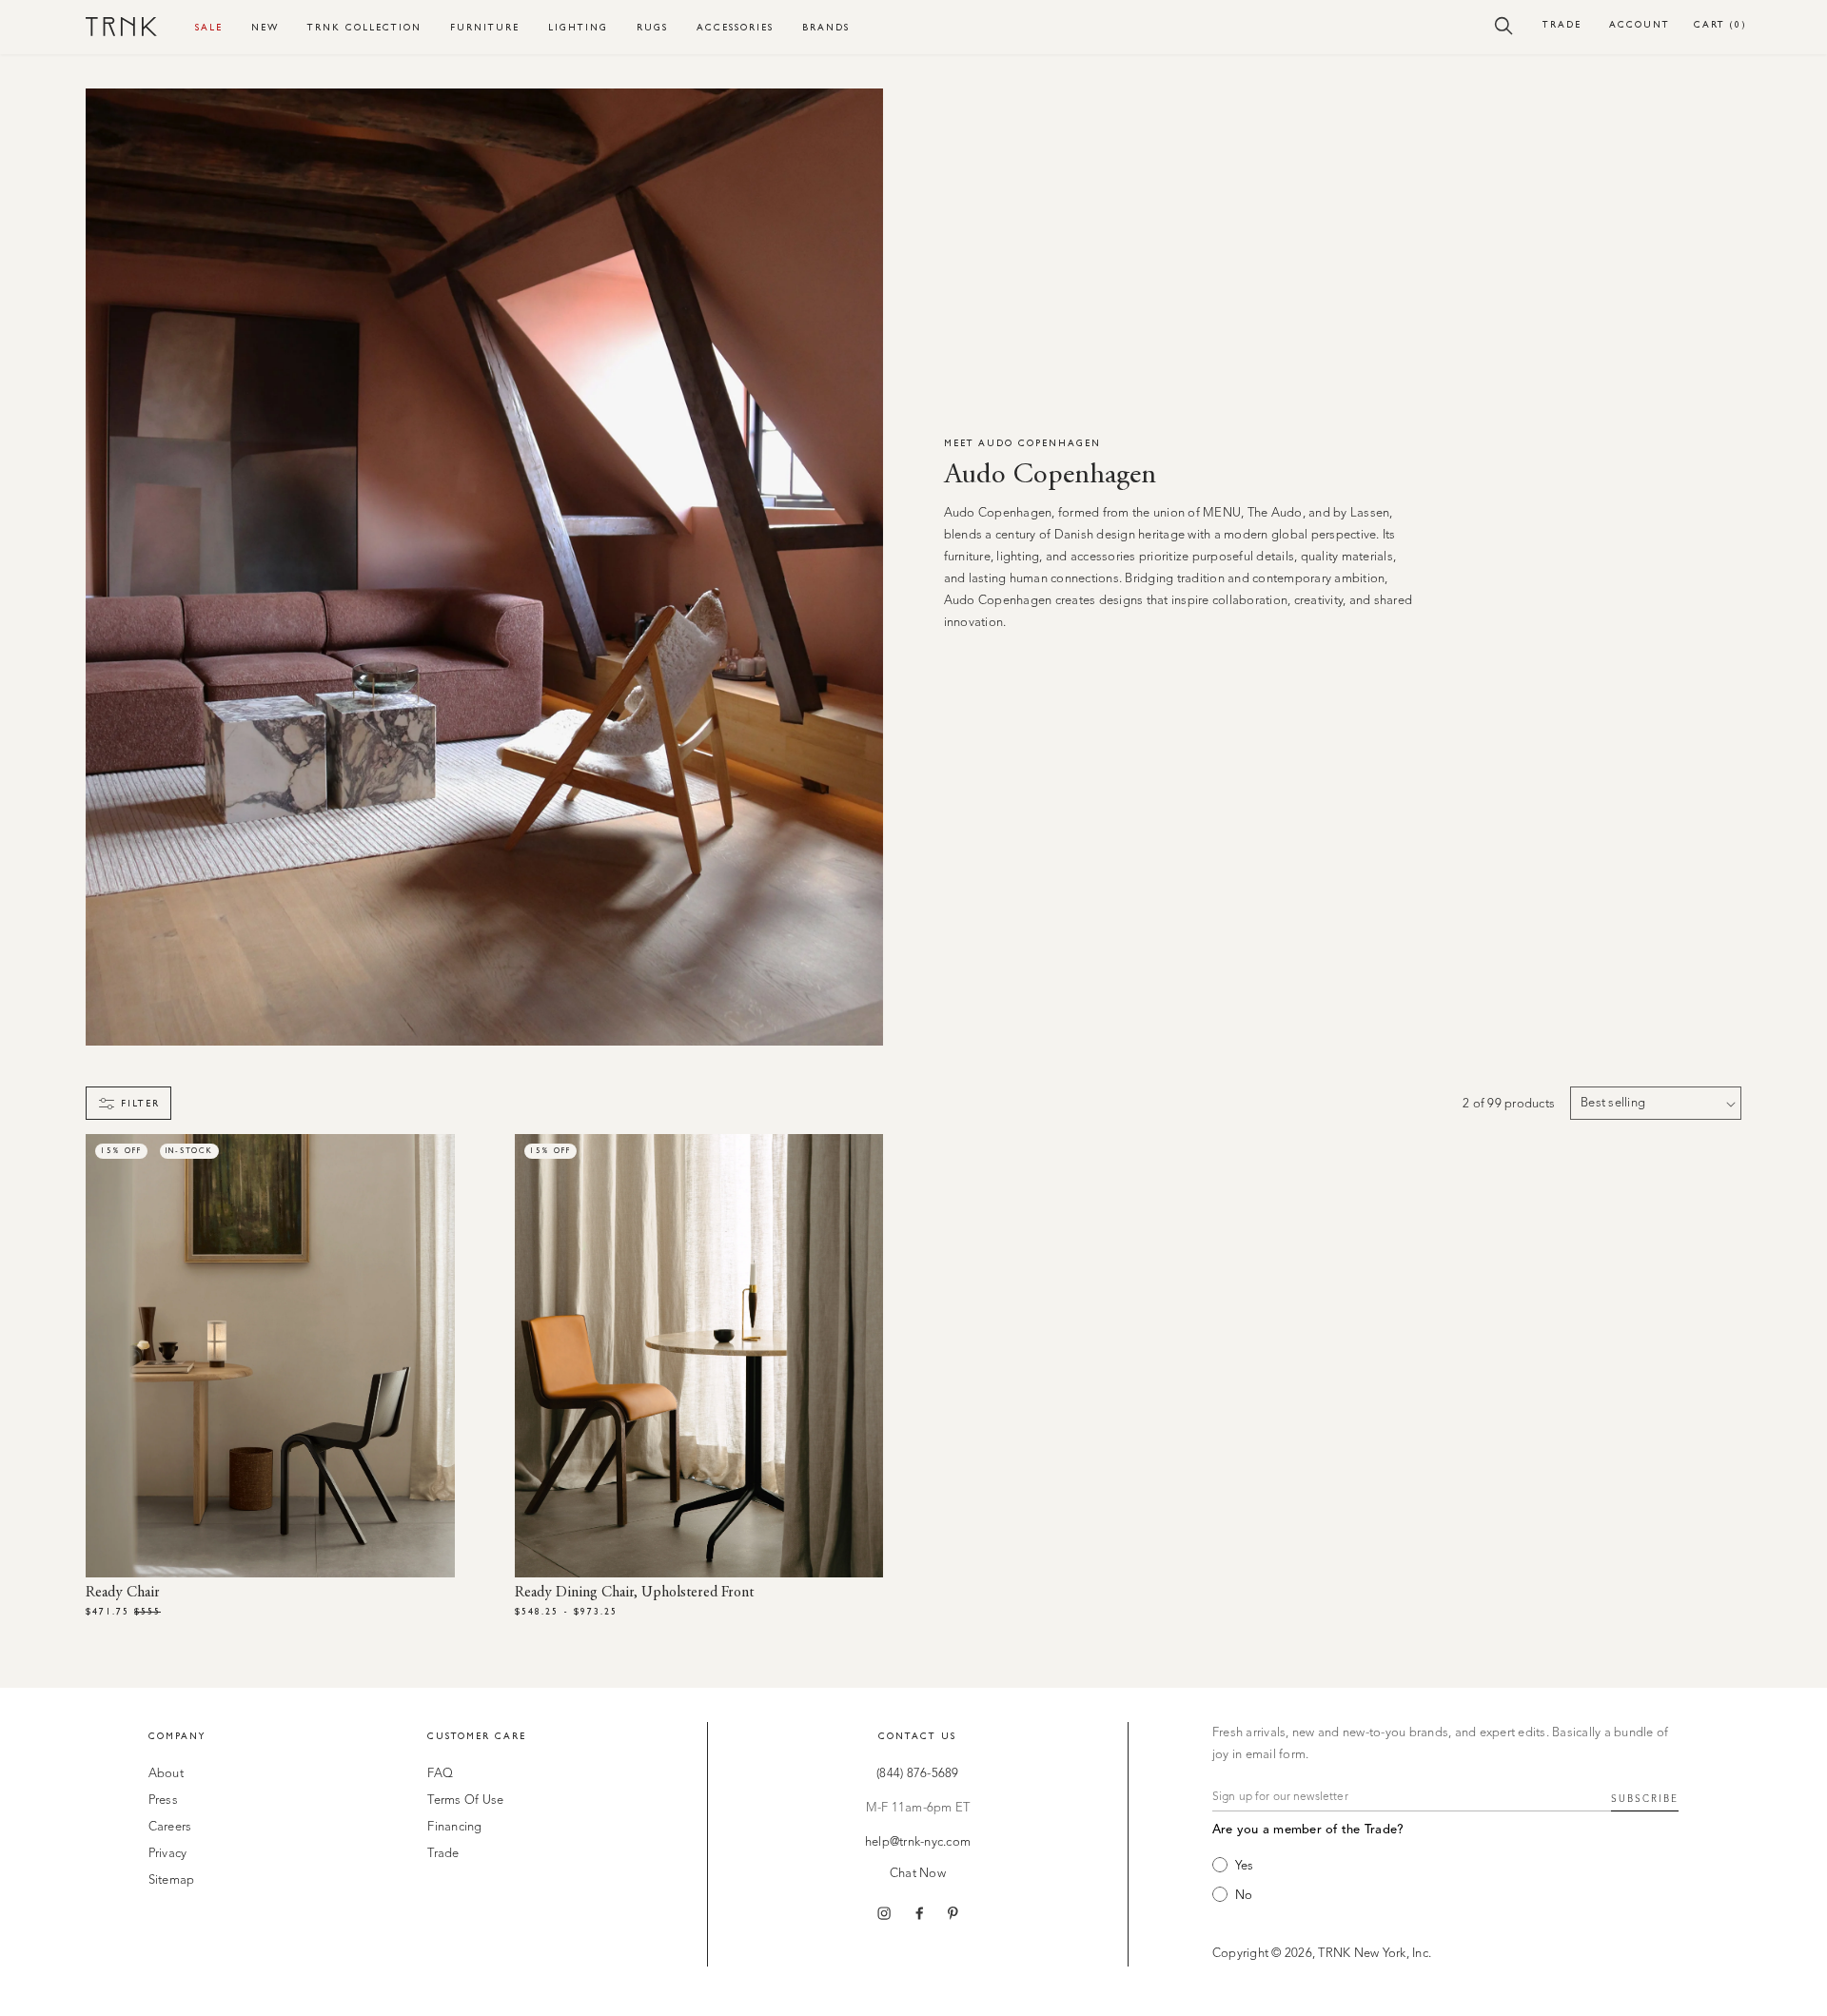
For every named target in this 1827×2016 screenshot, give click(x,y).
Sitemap (172, 1880)
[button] (1504, 25)
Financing (454, 1827)
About (166, 1774)
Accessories (735, 27)
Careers (170, 1827)
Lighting (578, 27)
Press (163, 1801)
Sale (209, 27)
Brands (826, 27)
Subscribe (1645, 1799)
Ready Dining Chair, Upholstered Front (634, 1593)
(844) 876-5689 (918, 1774)
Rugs (652, 27)
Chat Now (918, 1874)
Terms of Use (465, 1801)
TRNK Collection (364, 27)
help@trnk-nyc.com (918, 1842)
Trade (1562, 24)
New (265, 27)
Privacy (168, 1854)
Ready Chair (123, 1593)
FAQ (440, 1774)
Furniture (485, 27)
